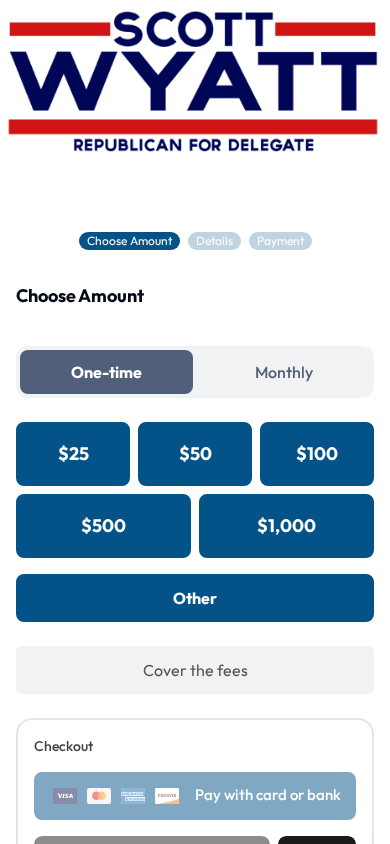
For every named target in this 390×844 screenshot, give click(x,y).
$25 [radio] (73, 453)
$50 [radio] (195, 453)
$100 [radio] (317, 453)
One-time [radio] (106, 372)
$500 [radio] (103, 525)
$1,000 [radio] (286, 525)
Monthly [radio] (284, 372)
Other (195, 598)
